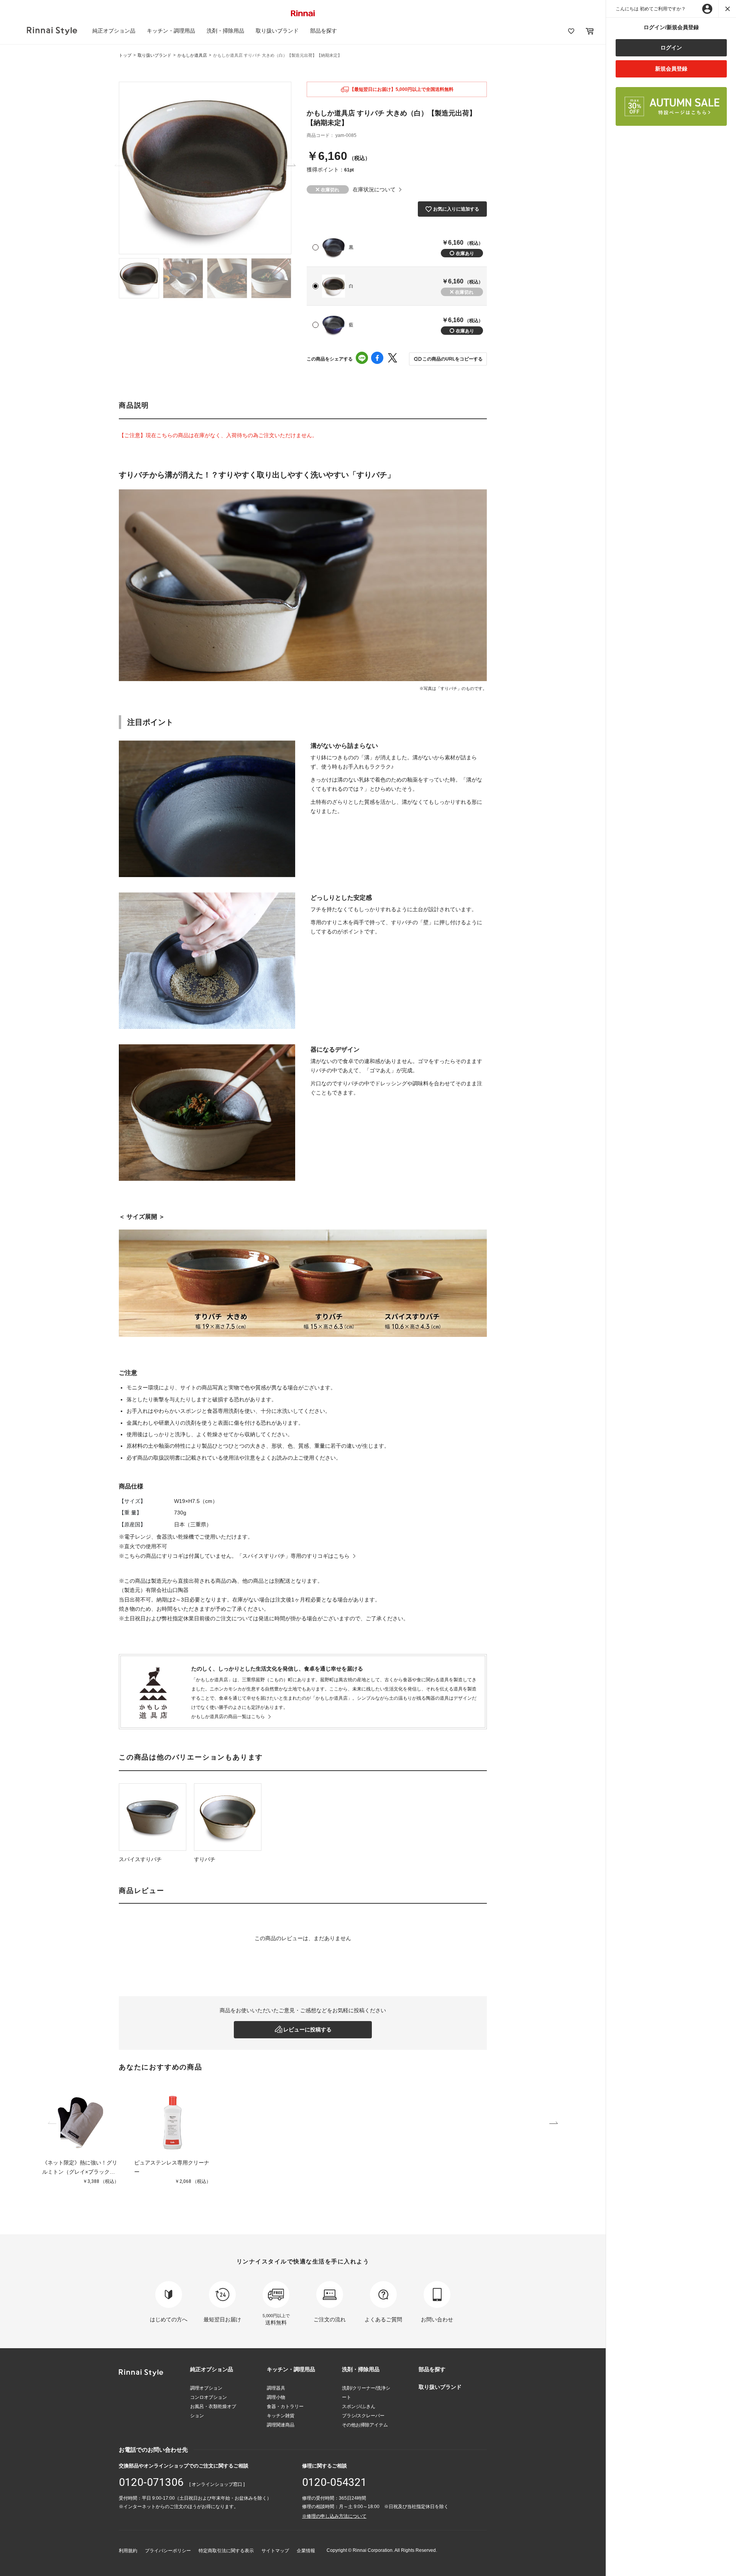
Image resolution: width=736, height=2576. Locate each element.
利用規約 (128, 2551)
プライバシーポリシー (168, 2551)
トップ (125, 55)
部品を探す (324, 31)
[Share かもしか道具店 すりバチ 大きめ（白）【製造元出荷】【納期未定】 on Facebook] (377, 359)
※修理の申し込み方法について (334, 2516)
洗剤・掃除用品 (225, 31)
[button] (448, 359)
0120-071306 (151, 2482)
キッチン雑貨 (281, 2416)
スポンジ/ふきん (359, 2406)
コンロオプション (209, 2397)
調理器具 (276, 2388)
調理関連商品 (281, 2425)
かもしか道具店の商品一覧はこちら (228, 1717)
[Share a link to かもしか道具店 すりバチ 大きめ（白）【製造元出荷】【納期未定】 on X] (393, 359)
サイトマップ (275, 2551)
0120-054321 (334, 2482)
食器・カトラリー (285, 2406)
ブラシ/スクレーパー (363, 2416)
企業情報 (306, 2551)
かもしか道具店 (192, 55)
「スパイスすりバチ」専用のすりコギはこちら (293, 1556)
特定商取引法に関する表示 (226, 2551)
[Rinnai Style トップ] (52, 31)
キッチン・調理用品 (171, 31)
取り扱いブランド (277, 31)
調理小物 (276, 2397)
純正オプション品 (114, 31)
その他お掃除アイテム (365, 2425)
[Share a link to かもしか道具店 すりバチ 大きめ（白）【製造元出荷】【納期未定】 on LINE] (362, 359)
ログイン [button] (671, 48)
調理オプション (206, 2388)
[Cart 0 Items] (590, 31)
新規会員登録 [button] (671, 69)
